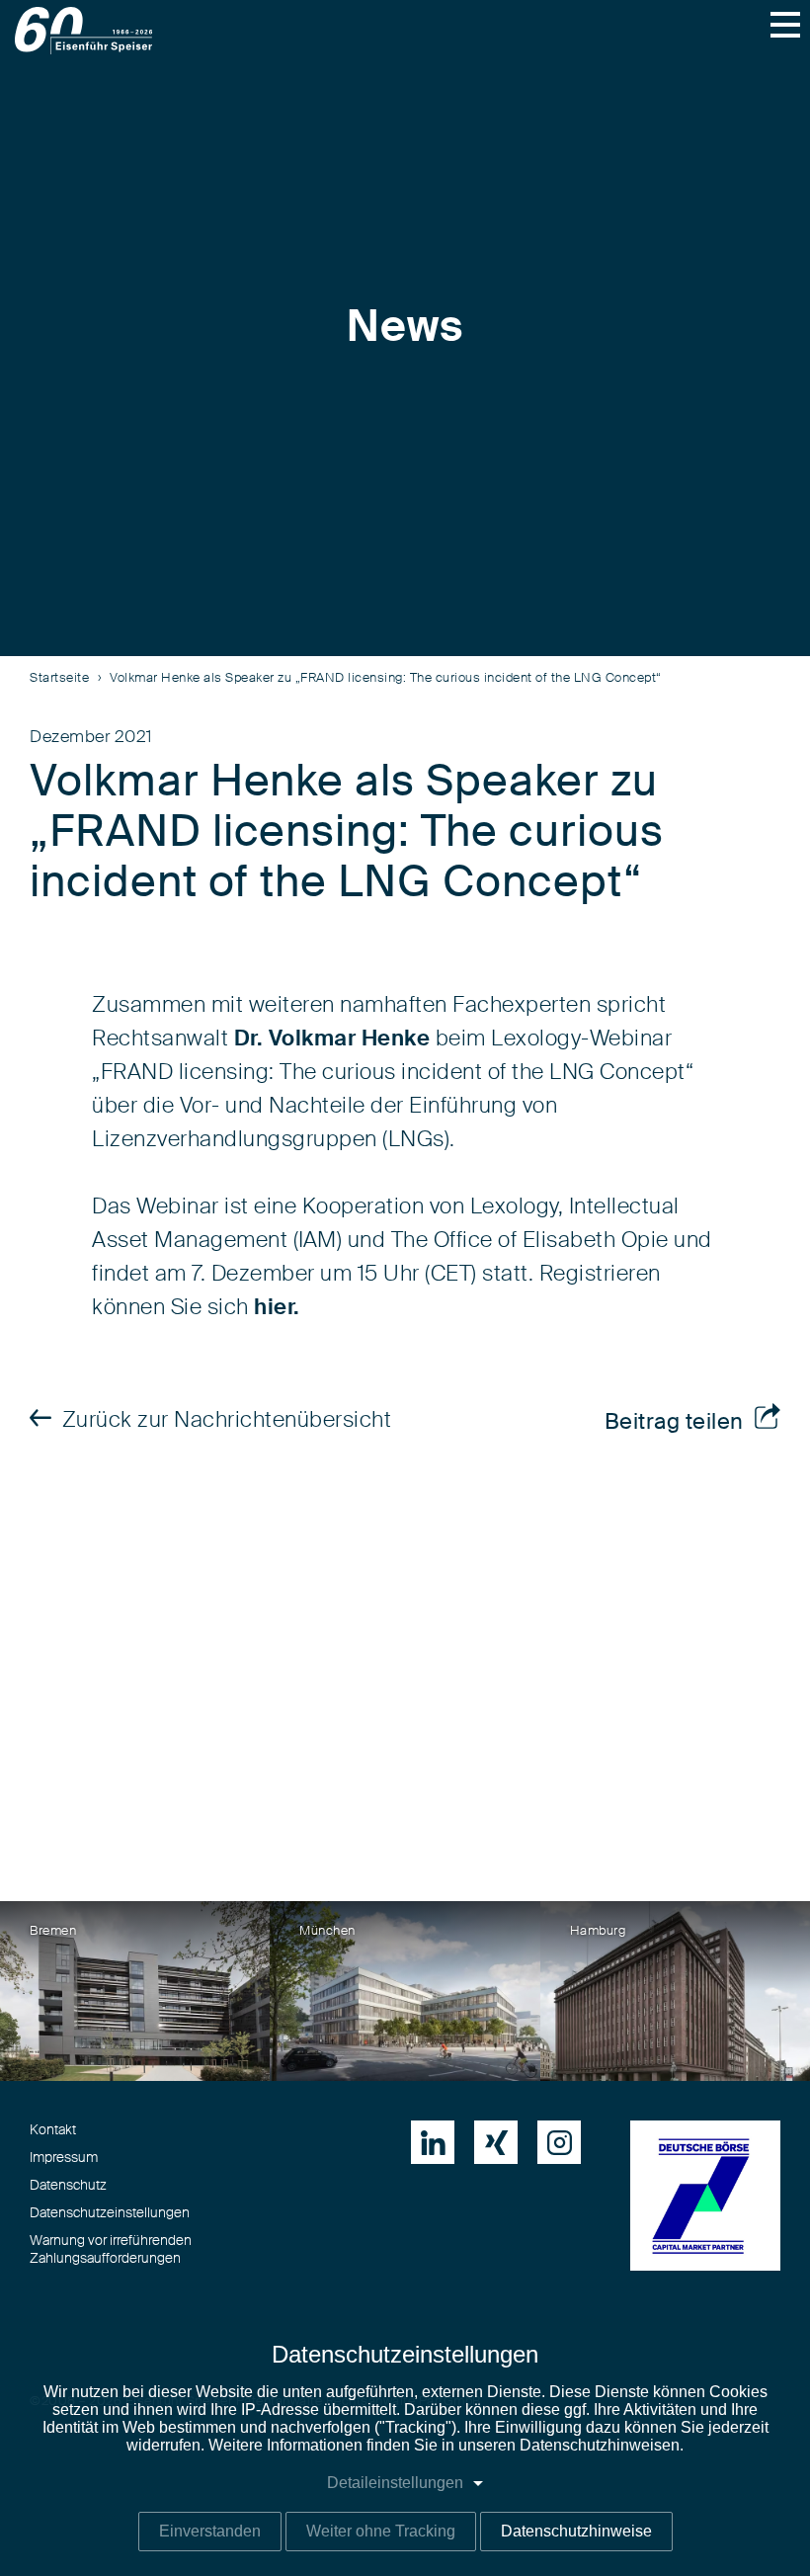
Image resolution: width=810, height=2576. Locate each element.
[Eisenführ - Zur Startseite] (83, 31)
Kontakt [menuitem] (53, 2130)
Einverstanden (210, 2531)
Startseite (59, 678)
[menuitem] (433, 2142)
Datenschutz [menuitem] (68, 2186)
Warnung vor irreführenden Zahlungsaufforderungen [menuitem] (111, 2250)
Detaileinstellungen (395, 2483)
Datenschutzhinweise (576, 2531)
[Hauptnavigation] (785, 25)
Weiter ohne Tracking (381, 2531)
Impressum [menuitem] (64, 2158)
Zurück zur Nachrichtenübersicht (227, 1420)
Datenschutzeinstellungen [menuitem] (110, 2213)
